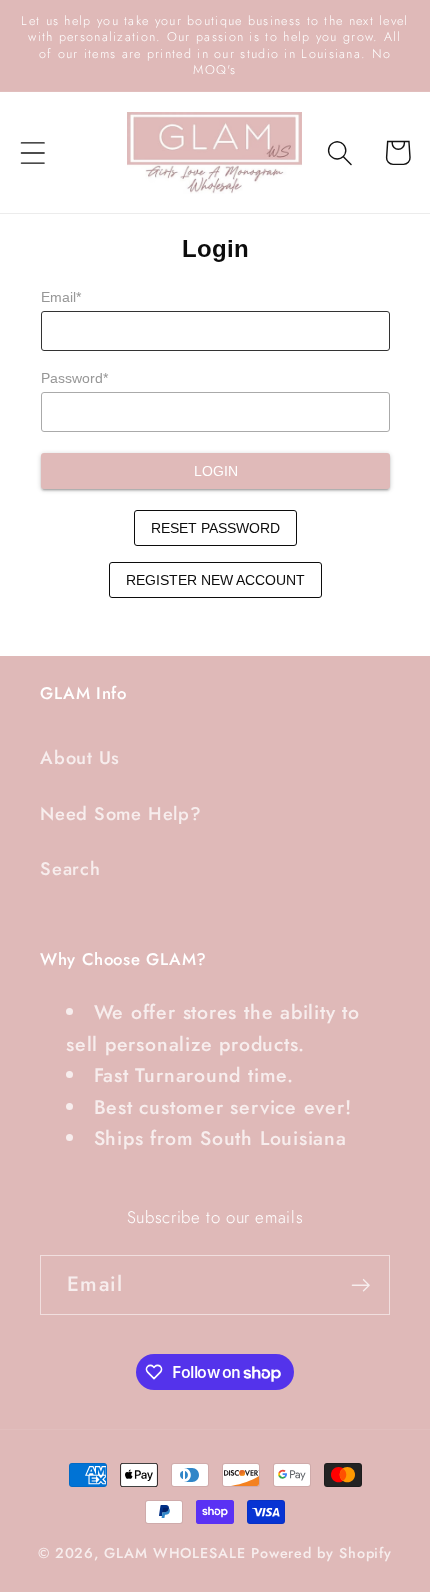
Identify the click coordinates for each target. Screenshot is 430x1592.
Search (70, 869)
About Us (80, 758)
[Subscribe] (360, 1285)
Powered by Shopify (321, 1553)
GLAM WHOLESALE (175, 1553)
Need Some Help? (121, 814)
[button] (32, 152)
